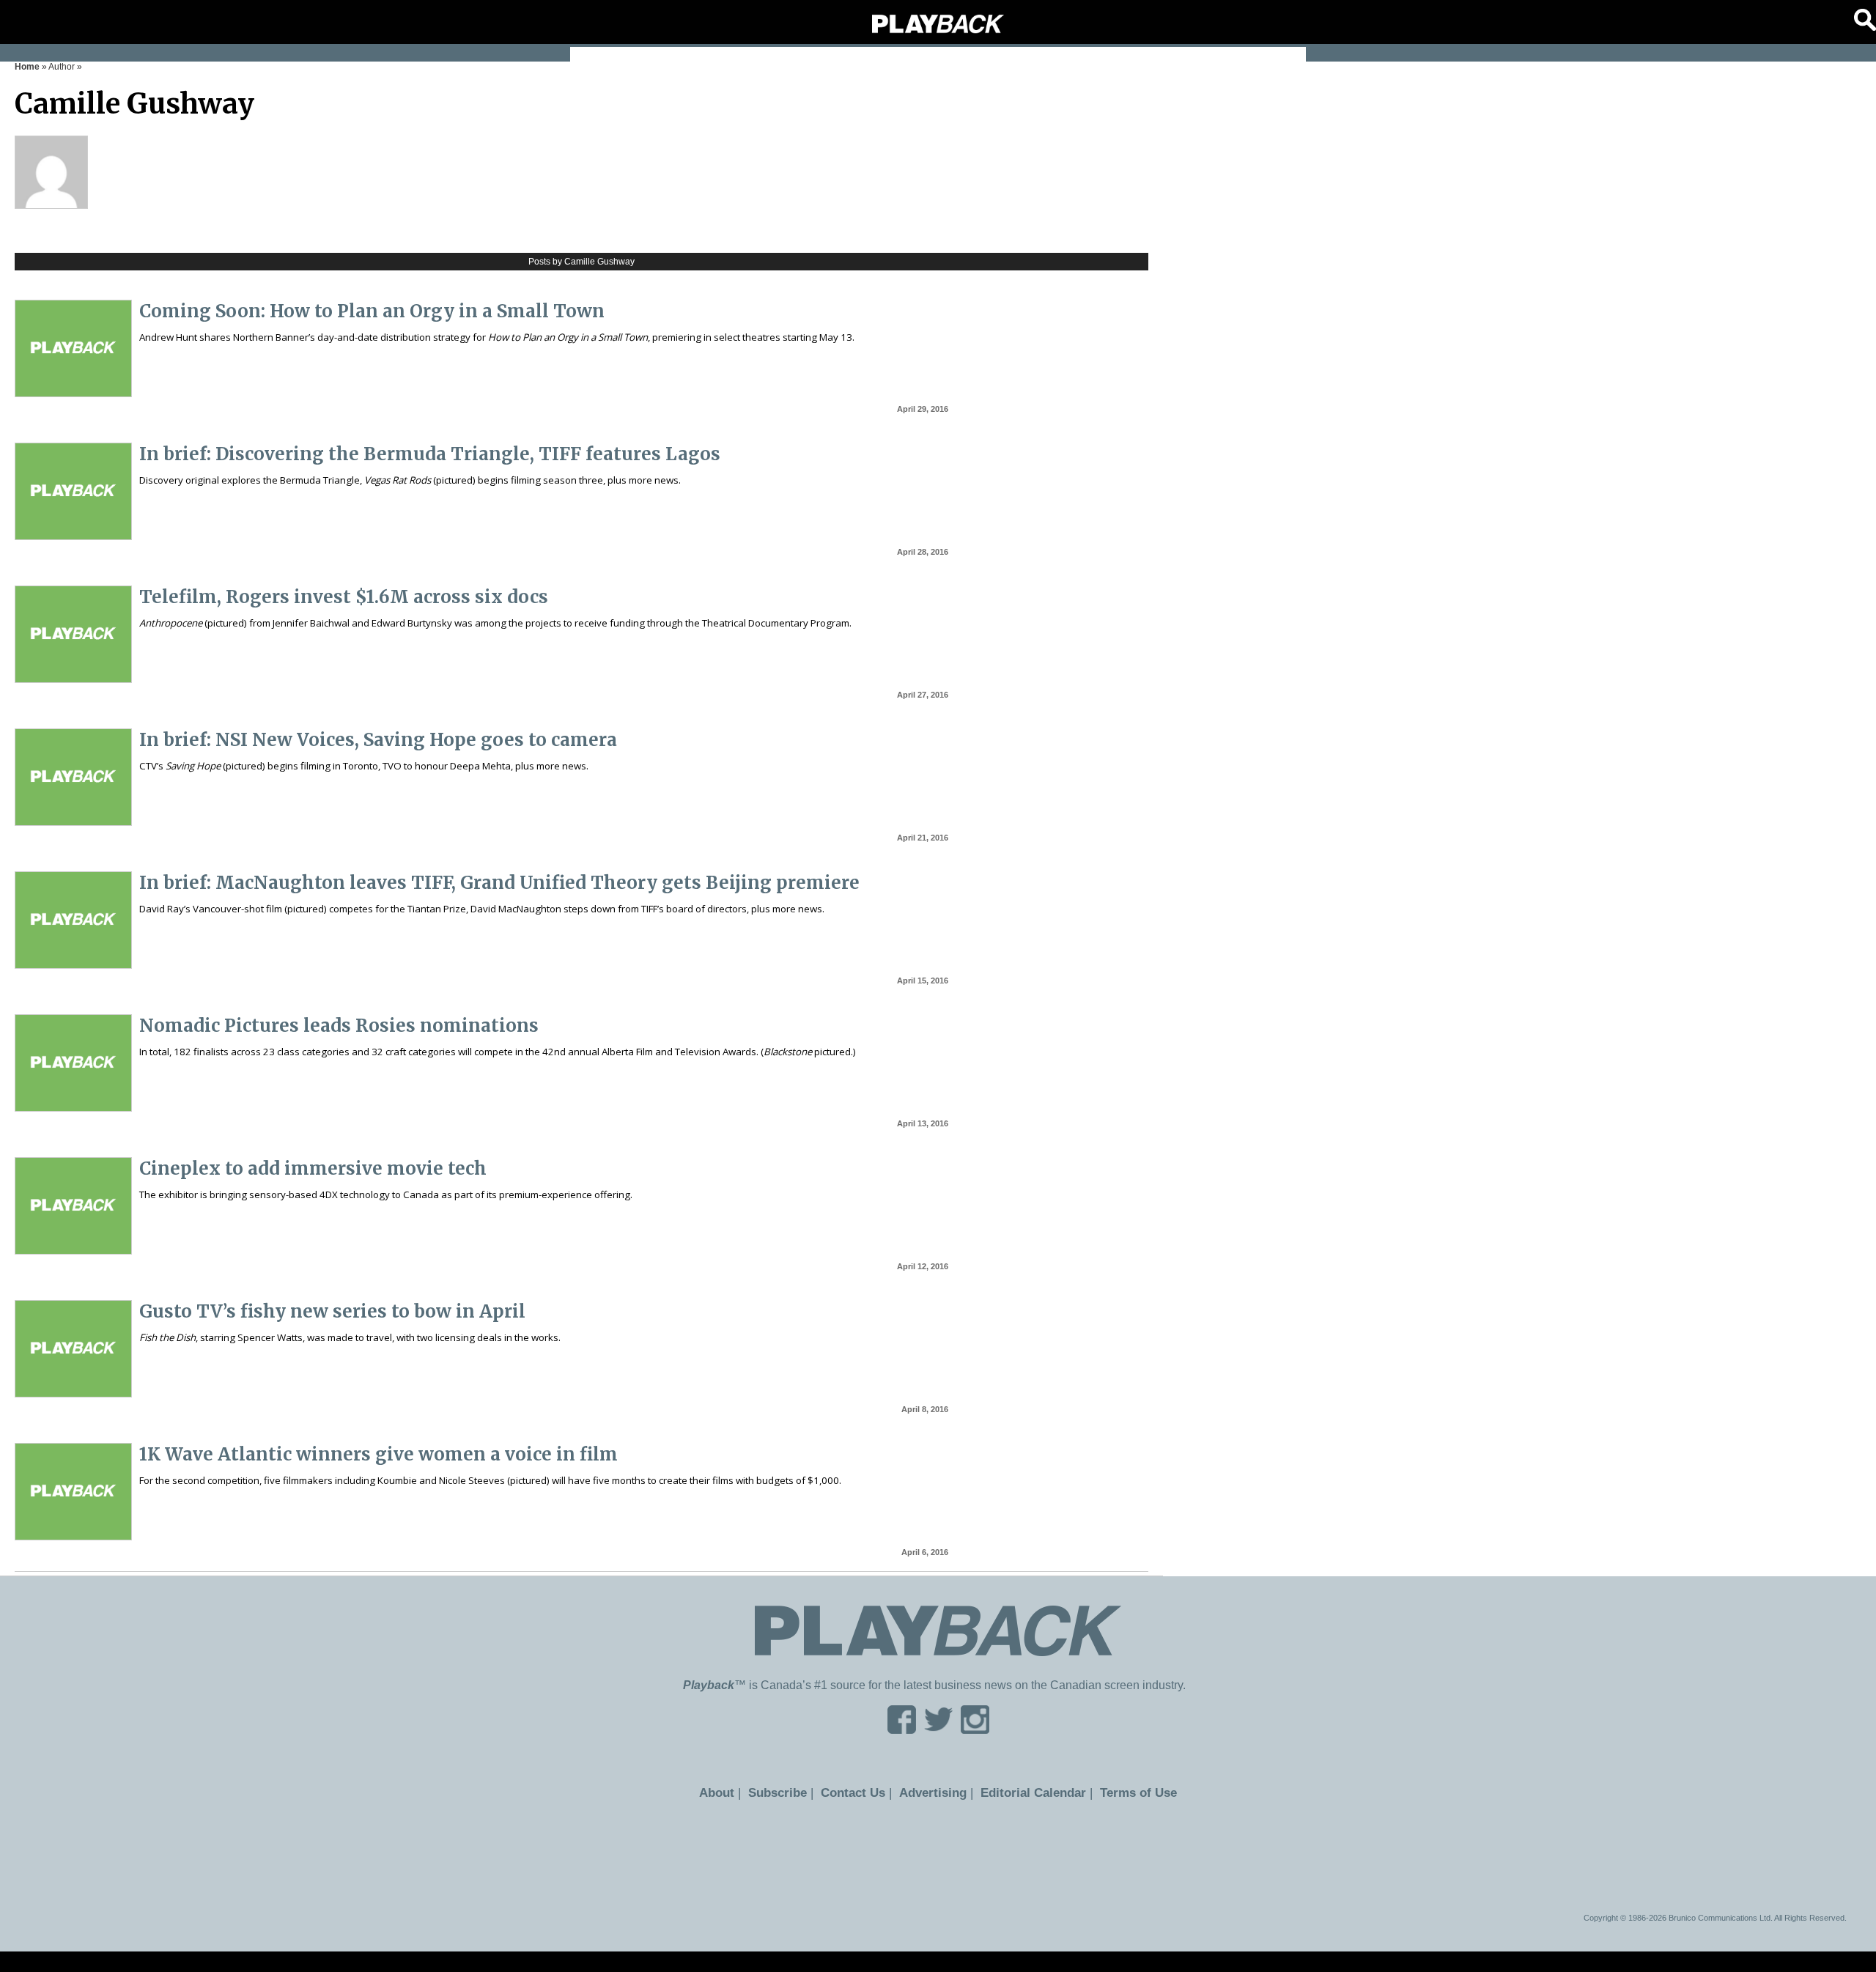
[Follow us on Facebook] (902, 1729)
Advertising (934, 1792)
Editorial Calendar (1027, 1792)
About (729, 1792)
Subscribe (786, 1792)
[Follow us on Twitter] (938, 1729)
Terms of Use (1126, 1792)
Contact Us (858, 1792)
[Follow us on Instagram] (975, 1729)
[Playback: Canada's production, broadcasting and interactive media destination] (938, 24)
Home (27, 67)
